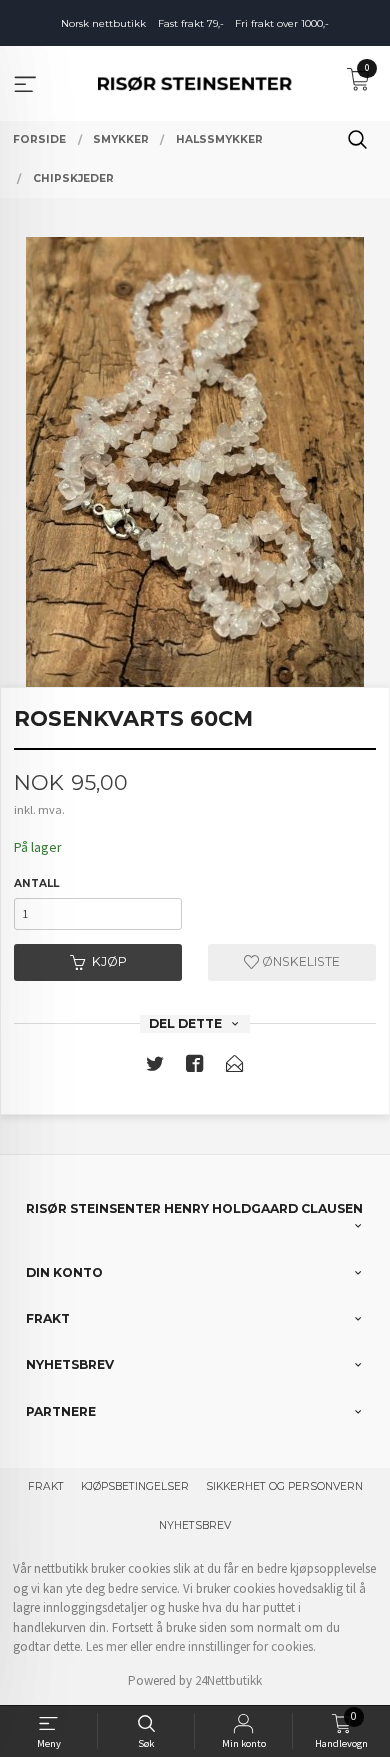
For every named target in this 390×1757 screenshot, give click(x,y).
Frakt (46, 1486)
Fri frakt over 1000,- (282, 23)
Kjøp (109, 961)
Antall (36, 883)
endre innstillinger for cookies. (235, 1646)
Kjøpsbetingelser (135, 1486)
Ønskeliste (299, 961)
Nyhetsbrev (195, 1525)
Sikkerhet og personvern (284, 1486)
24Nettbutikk (228, 1680)
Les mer (106, 1646)
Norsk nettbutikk (103, 23)
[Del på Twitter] (155, 1067)
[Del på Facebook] (195, 1067)
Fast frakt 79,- (191, 23)
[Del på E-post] (235, 1067)
